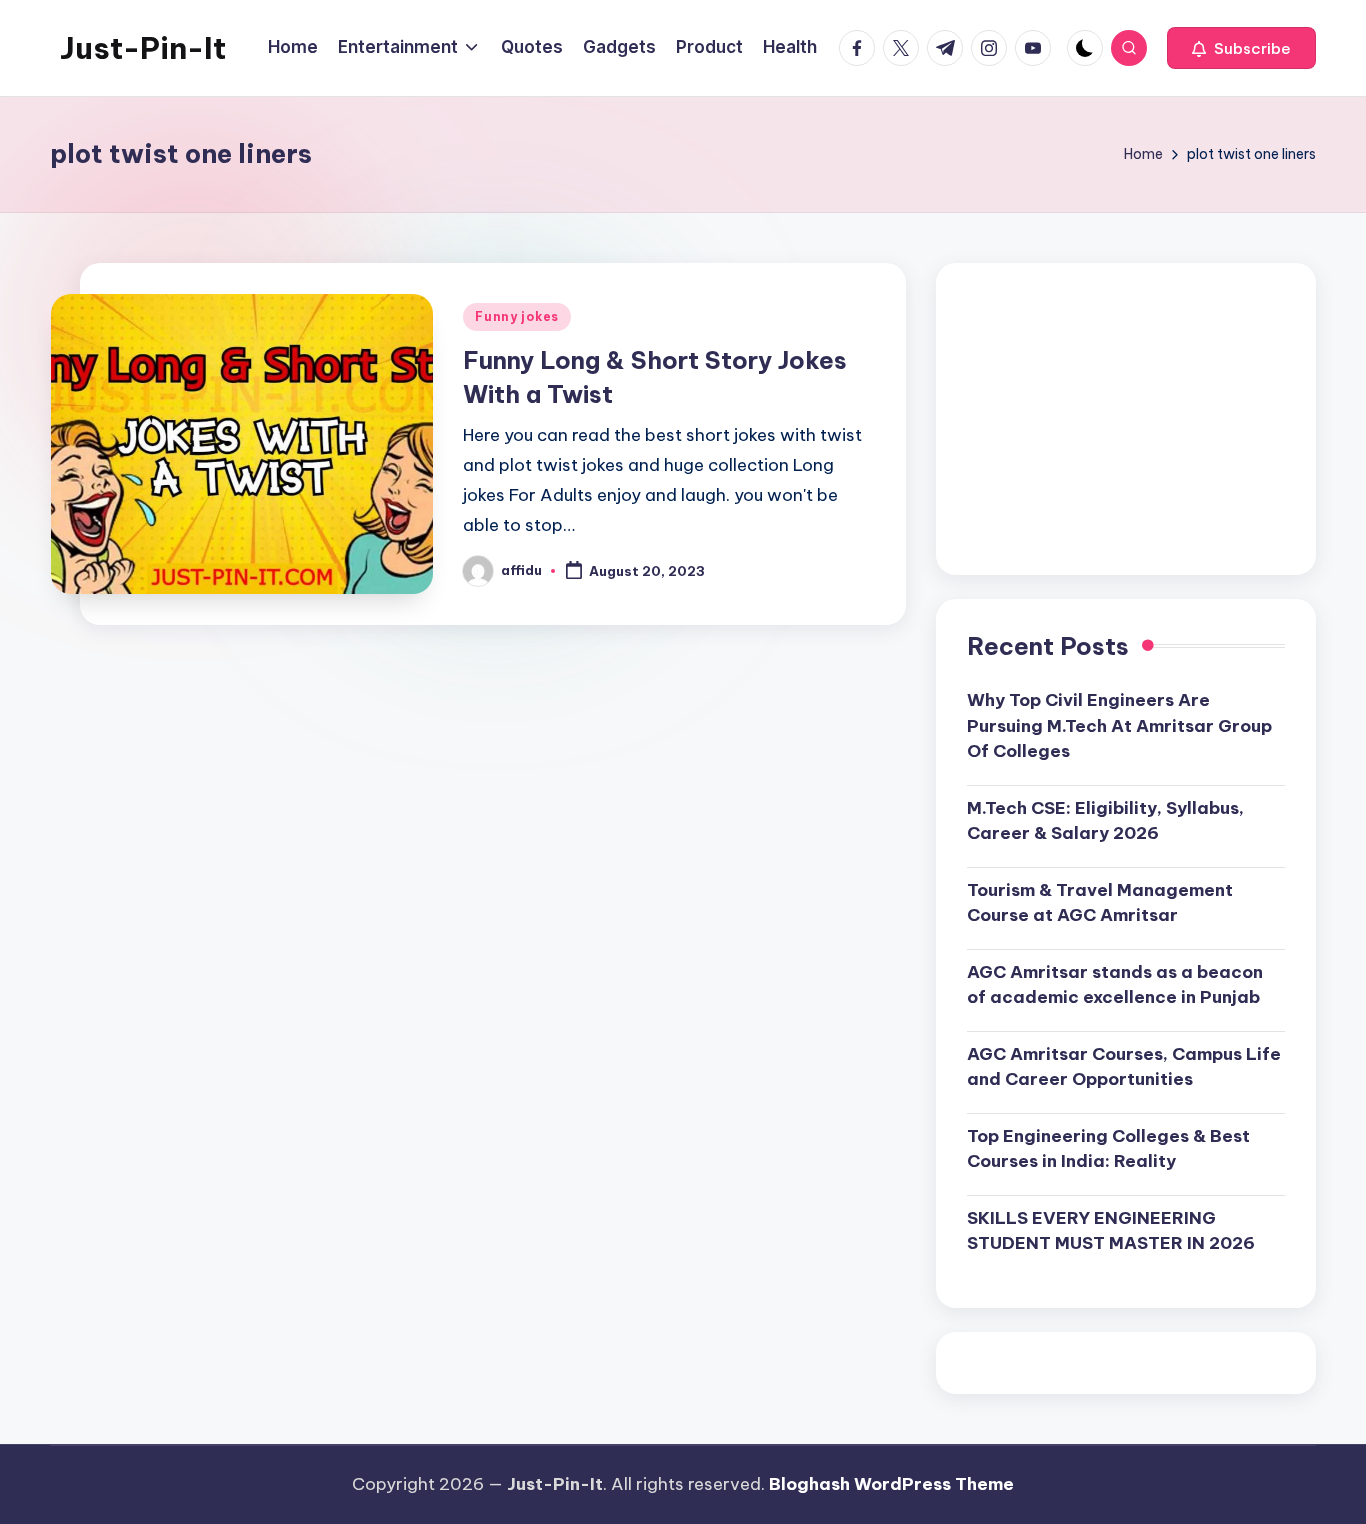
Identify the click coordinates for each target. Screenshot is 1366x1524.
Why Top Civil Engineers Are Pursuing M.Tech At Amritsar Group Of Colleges (1119, 725)
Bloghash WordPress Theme (891, 1484)
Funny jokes (517, 316)
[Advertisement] (1126, 419)
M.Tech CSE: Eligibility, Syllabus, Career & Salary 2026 (1105, 821)
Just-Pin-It (143, 48)
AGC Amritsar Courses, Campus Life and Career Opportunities (1124, 1067)
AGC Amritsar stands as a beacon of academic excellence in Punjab (1115, 985)
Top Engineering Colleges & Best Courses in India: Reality (1108, 1149)
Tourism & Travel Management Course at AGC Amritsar (1100, 903)
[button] (1241, 48)
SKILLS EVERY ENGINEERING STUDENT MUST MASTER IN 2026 (1111, 1231)
